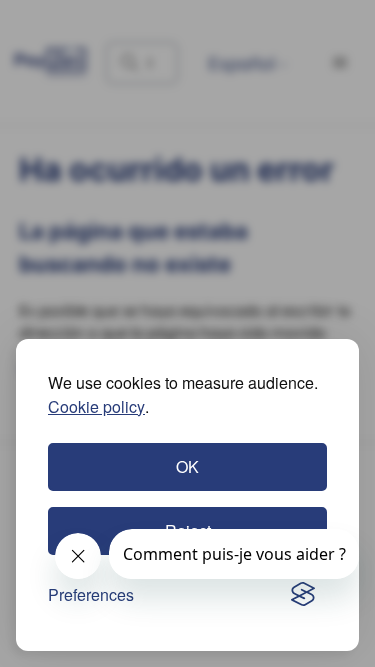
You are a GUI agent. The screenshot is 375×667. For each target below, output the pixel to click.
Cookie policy (96, 406)
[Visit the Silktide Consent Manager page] (303, 595)
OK (187, 466)
